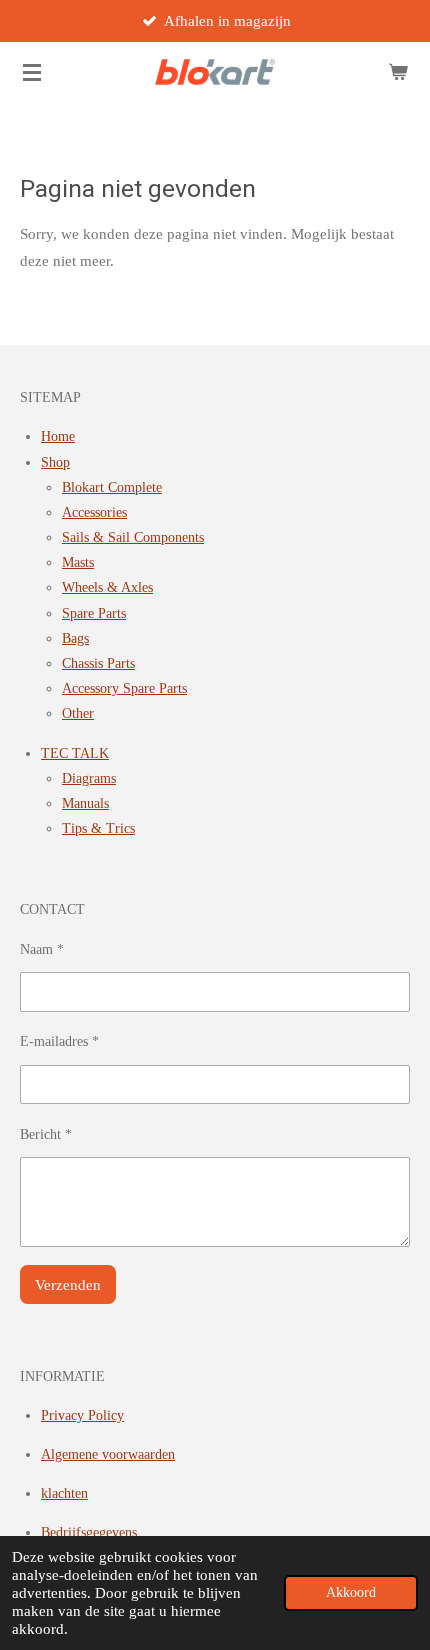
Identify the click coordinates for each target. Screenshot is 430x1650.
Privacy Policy (82, 1415)
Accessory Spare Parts (124, 688)
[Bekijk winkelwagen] (398, 72)
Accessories (94, 512)
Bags (75, 638)
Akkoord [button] (351, 1592)
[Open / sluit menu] (32, 72)
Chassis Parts (98, 663)
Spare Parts (94, 613)
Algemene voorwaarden (108, 1454)
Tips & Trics (98, 828)
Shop (55, 462)
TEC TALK (75, 753)
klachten (64, 1493)
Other (78, 713)
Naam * (42, 949)
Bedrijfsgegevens (89, 1532)
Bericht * (46, 1134)
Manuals (85, 803)
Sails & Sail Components (133, 537)
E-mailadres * (59, 1041)
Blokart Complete (112, 487)
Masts (78, 562)
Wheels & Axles (107, 587)
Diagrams (89, 778)
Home (58, 436)
